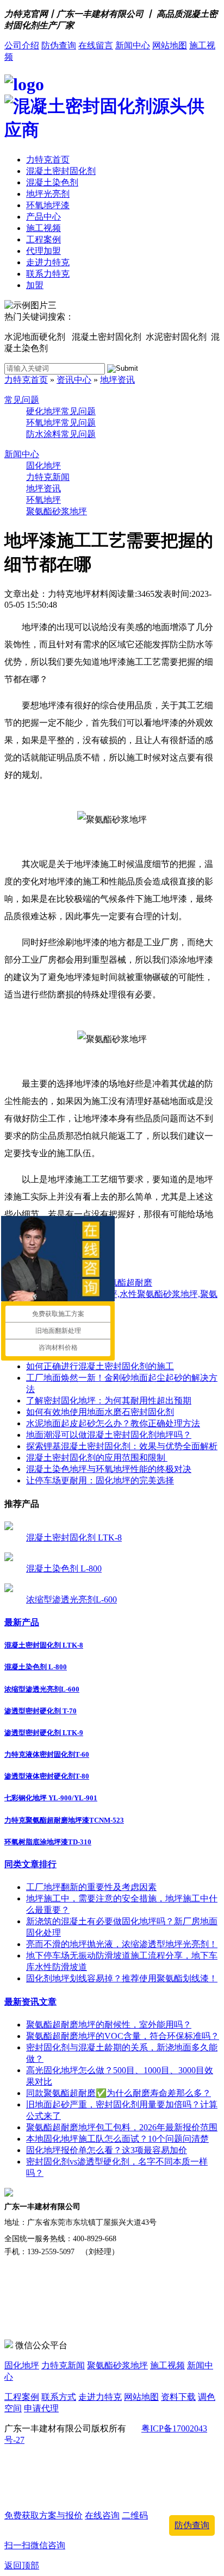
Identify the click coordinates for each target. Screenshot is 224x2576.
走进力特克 (48, 262)
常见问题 (22, 400)
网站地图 (170, 45)
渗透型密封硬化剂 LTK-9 (44, 1733)
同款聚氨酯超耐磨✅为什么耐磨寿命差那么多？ (119, 2093)
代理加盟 (43, 251)
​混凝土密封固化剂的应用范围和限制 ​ (97, 1458)
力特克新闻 (48, 477)
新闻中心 (133, 45)
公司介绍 (22, 45)
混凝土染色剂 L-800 (64, 1568)
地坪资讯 (117, 380)
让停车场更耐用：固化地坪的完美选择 (100, 1480)
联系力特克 (48, 274)
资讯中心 (74, 380)
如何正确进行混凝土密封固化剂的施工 (100, 1366)
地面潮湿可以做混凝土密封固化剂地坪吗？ (109, 1435)
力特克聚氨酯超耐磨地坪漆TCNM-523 (64, 1820)
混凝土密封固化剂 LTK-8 (74, 1538)
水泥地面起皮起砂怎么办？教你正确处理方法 (113, 1423)
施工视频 (43, 228)
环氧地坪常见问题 (61, 423)
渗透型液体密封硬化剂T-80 (47, 1776)
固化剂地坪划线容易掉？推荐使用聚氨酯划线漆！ (122, 1978)
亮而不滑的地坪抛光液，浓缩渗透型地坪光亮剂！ (122, 1944)
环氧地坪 (43, 500)
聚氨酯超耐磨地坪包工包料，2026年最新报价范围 (122, 2127)
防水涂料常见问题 (61, 434)
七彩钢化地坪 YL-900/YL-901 (51, 1798)
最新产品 (22, 1622)
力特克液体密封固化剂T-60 (47, 1754)
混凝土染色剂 (52, 182)
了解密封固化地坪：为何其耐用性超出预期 (109, 1401)
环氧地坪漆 (48, 205)
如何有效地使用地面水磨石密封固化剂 (100, 1412)
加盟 (35, 285)
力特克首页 (48, 160)
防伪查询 (59, 45)
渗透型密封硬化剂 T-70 (41, 1711)
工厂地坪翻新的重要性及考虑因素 (91, 1887)
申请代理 (41, 2408)
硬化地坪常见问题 (61, 411)
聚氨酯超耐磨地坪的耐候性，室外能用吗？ (109, 2025)
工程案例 (43, 239)
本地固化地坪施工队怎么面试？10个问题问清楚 (117, 2139)
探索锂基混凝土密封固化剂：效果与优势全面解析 (122, 1446)
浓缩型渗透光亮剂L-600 (71, 1599)
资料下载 (178, 2397)
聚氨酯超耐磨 (126, 1283)
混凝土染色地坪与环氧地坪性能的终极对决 (109, 1469)
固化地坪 (43, 466)
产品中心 (43, 217)
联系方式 (59, 2397)
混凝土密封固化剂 (61, 171)
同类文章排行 (30, 1864)
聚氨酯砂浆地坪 (57, 511)
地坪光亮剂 (48, 194)
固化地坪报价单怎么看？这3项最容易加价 (107, 2150)
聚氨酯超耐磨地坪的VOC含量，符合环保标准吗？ (123, 2036)
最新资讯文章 (30, 2002)
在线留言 (96, 45)
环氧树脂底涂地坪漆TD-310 (48, 1842)
